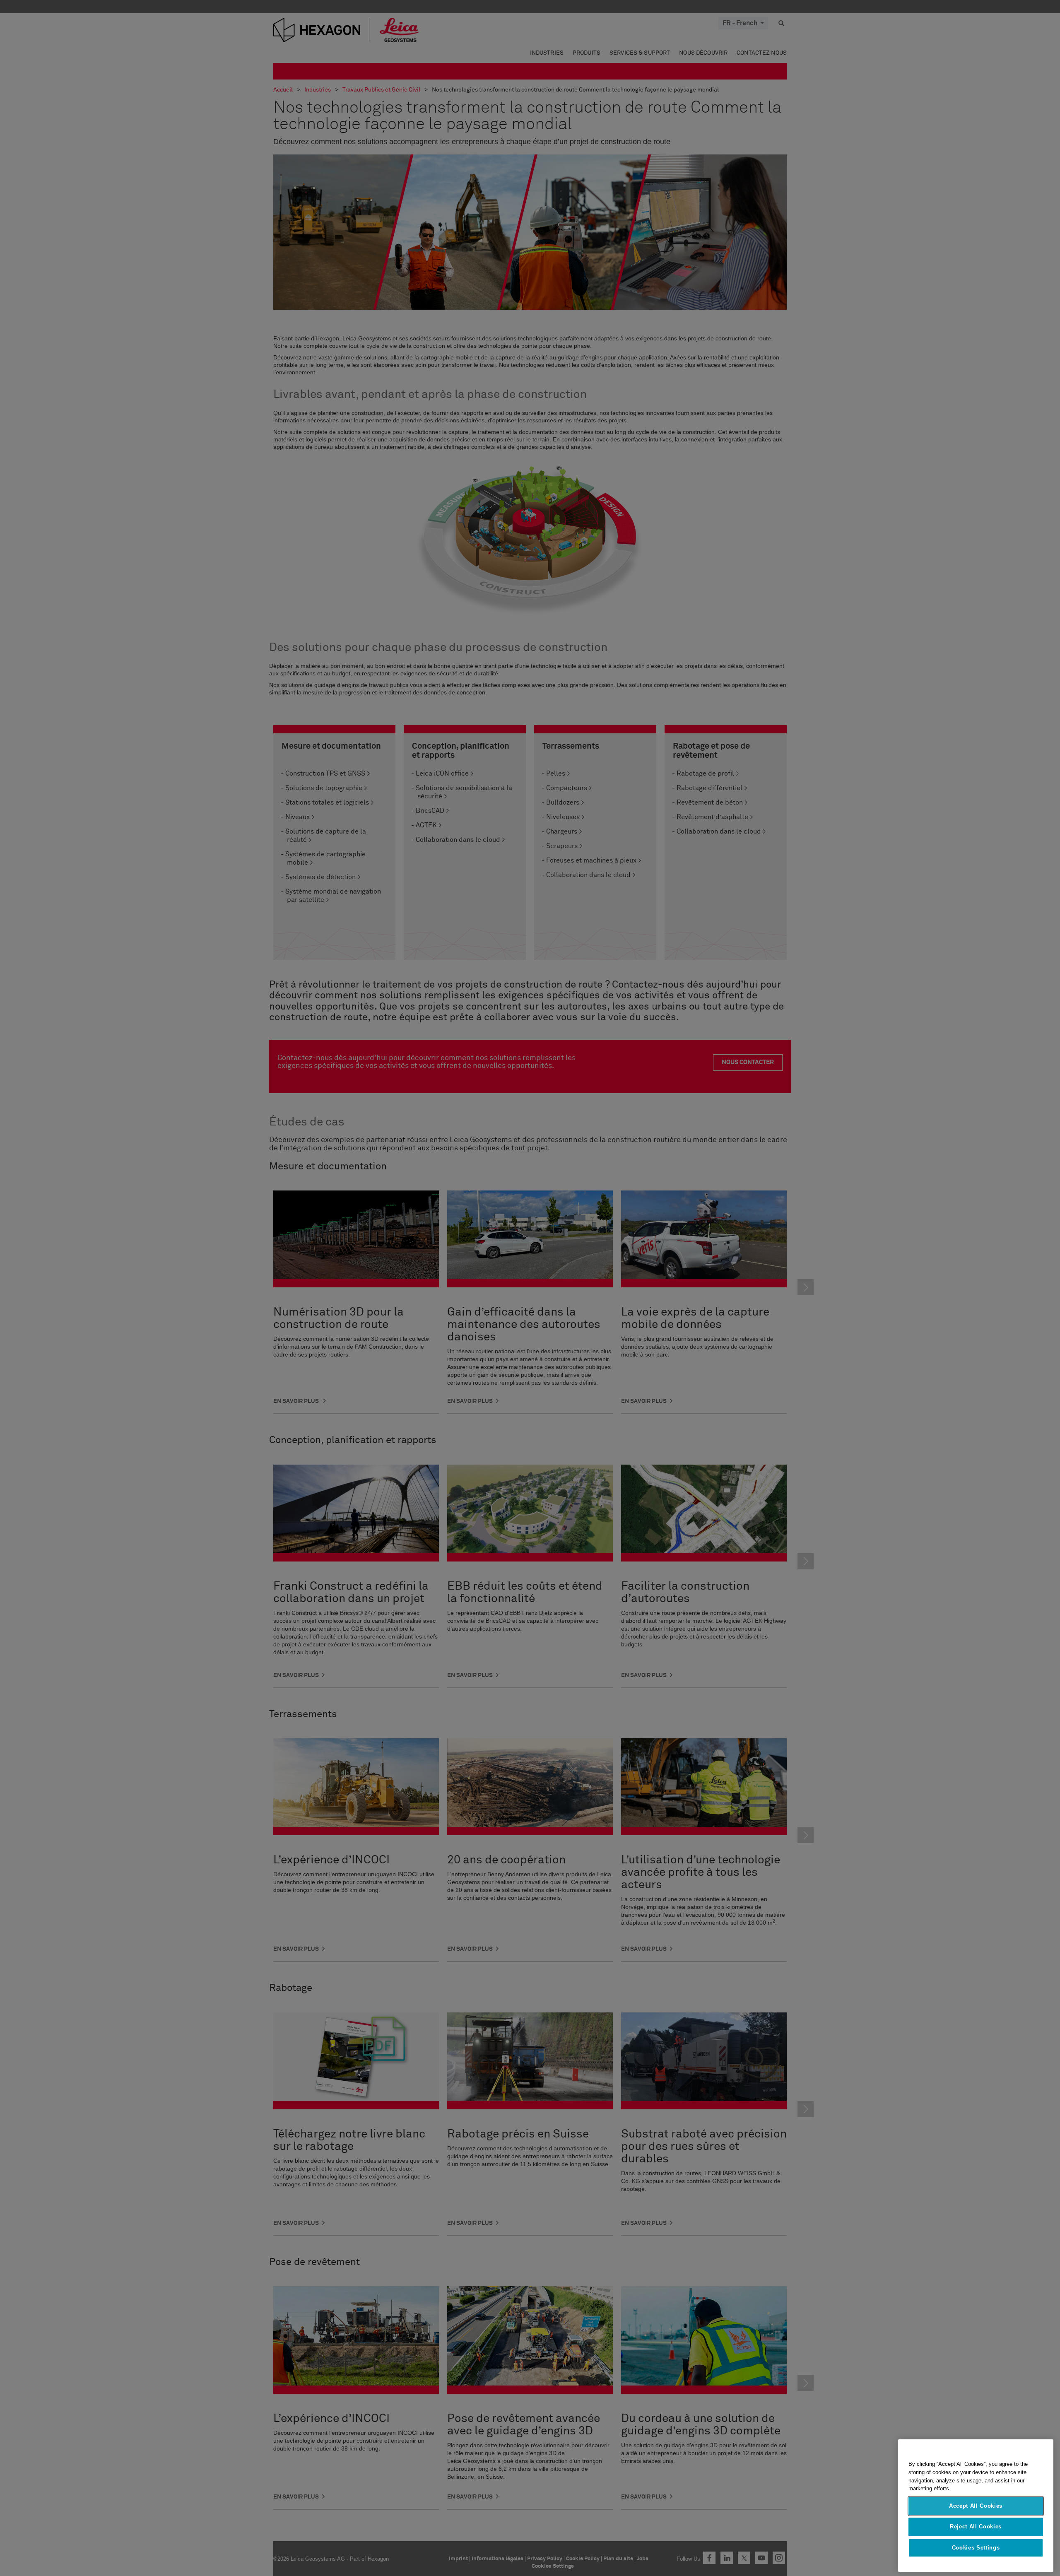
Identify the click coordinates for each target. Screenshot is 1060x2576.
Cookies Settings (976, 2548)
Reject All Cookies (976, 2527)
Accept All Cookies (976, 2506)
